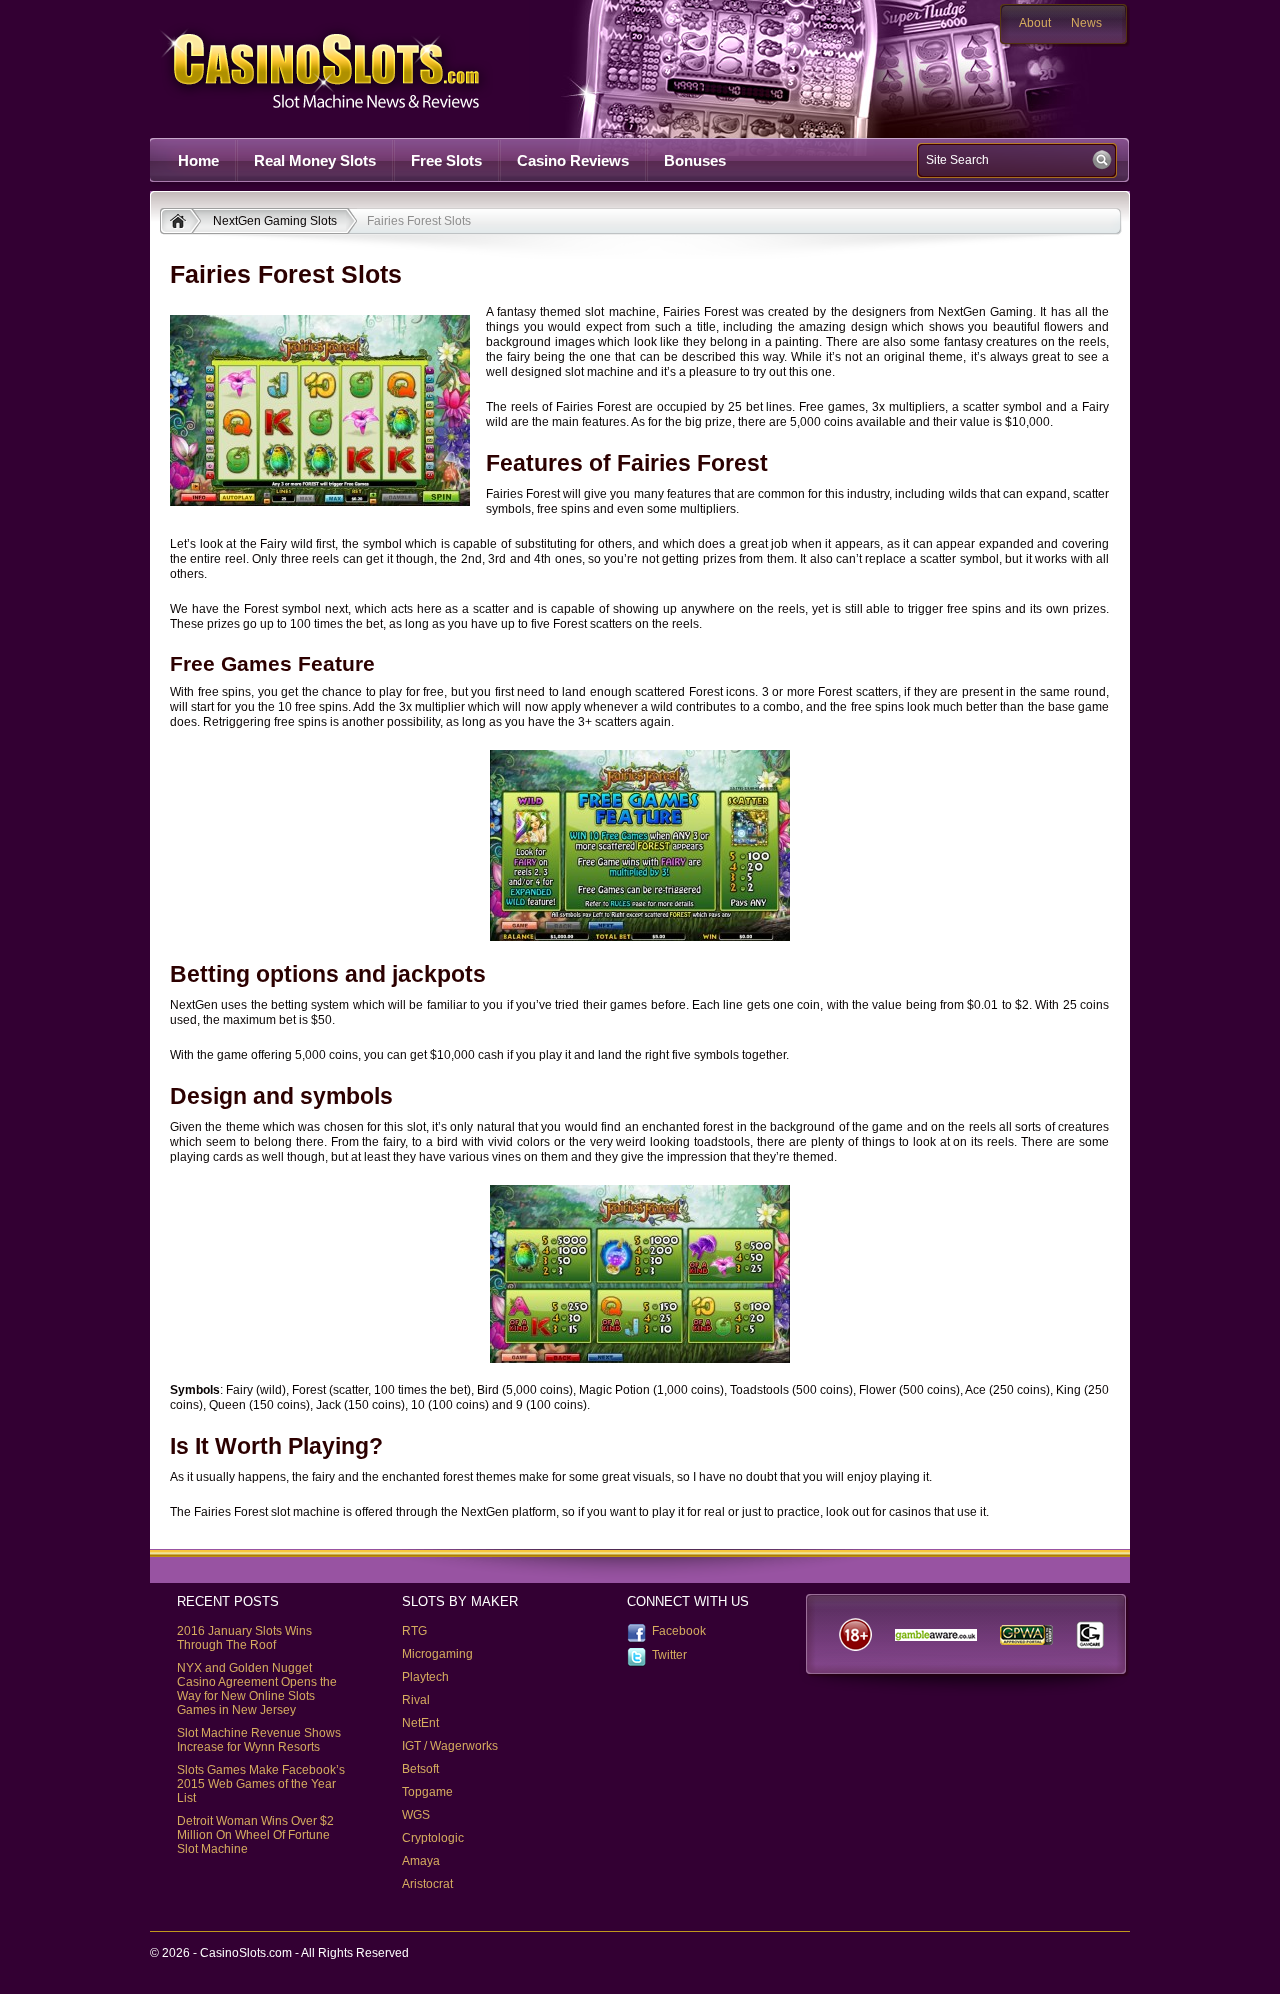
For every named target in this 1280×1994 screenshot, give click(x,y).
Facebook (679, 1631)
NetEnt (420, 1723)
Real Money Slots (315, 160)
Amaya (421, 1861)
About (1035, 23)
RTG (414, 1631)
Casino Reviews (573, 160)
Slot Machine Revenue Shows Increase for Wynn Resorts (259, 1740)
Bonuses (695, 160)
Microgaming (437, 1654)
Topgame (427, 1792)
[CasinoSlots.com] (180, 223)
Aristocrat (427, 1884)
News (1086, 23)
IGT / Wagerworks (450, 1746)
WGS (416, 1815)
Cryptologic (433, 1838)
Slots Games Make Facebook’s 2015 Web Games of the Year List (261, 1784)
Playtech (425, 1677)
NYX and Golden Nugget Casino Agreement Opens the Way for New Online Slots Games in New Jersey (257, 1689)
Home (198, 160)
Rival (416, 1700)
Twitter (669, 1655)
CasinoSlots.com (356, 68)
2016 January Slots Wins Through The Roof (244, 1638)
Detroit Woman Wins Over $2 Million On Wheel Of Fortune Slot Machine (255, 1835)
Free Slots (446, 160)
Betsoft (420, 1769)
